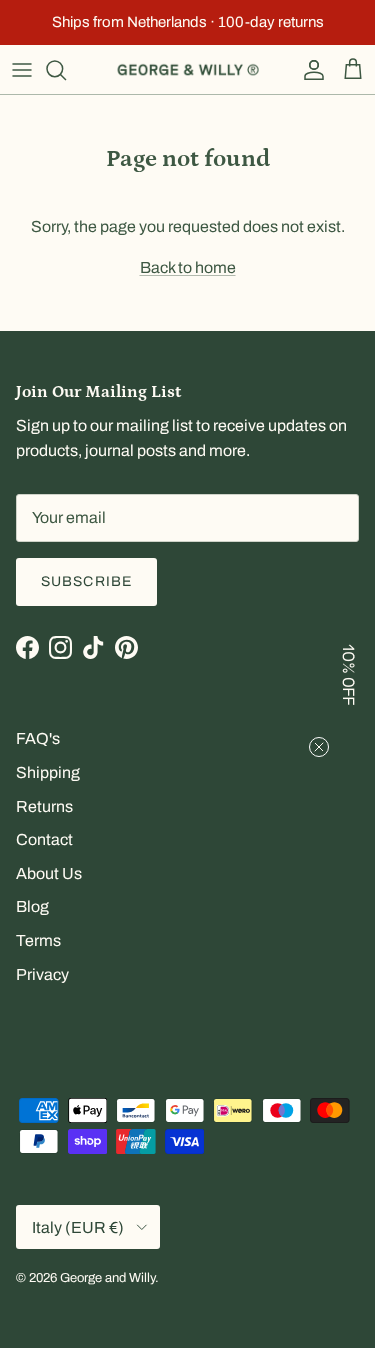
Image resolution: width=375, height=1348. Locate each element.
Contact (44, 839)
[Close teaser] (319, 747)
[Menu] (22, 70)
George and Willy (107, 1278)
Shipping (48, 772)
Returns (44, 806)
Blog (32, 906)
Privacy (42, 974)
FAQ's (38, 738)
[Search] (66, 70)
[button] (350, 674)
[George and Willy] (188, 70)
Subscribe (86, 581)
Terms (38, 940)
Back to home (188, 267)
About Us (49, 873)
